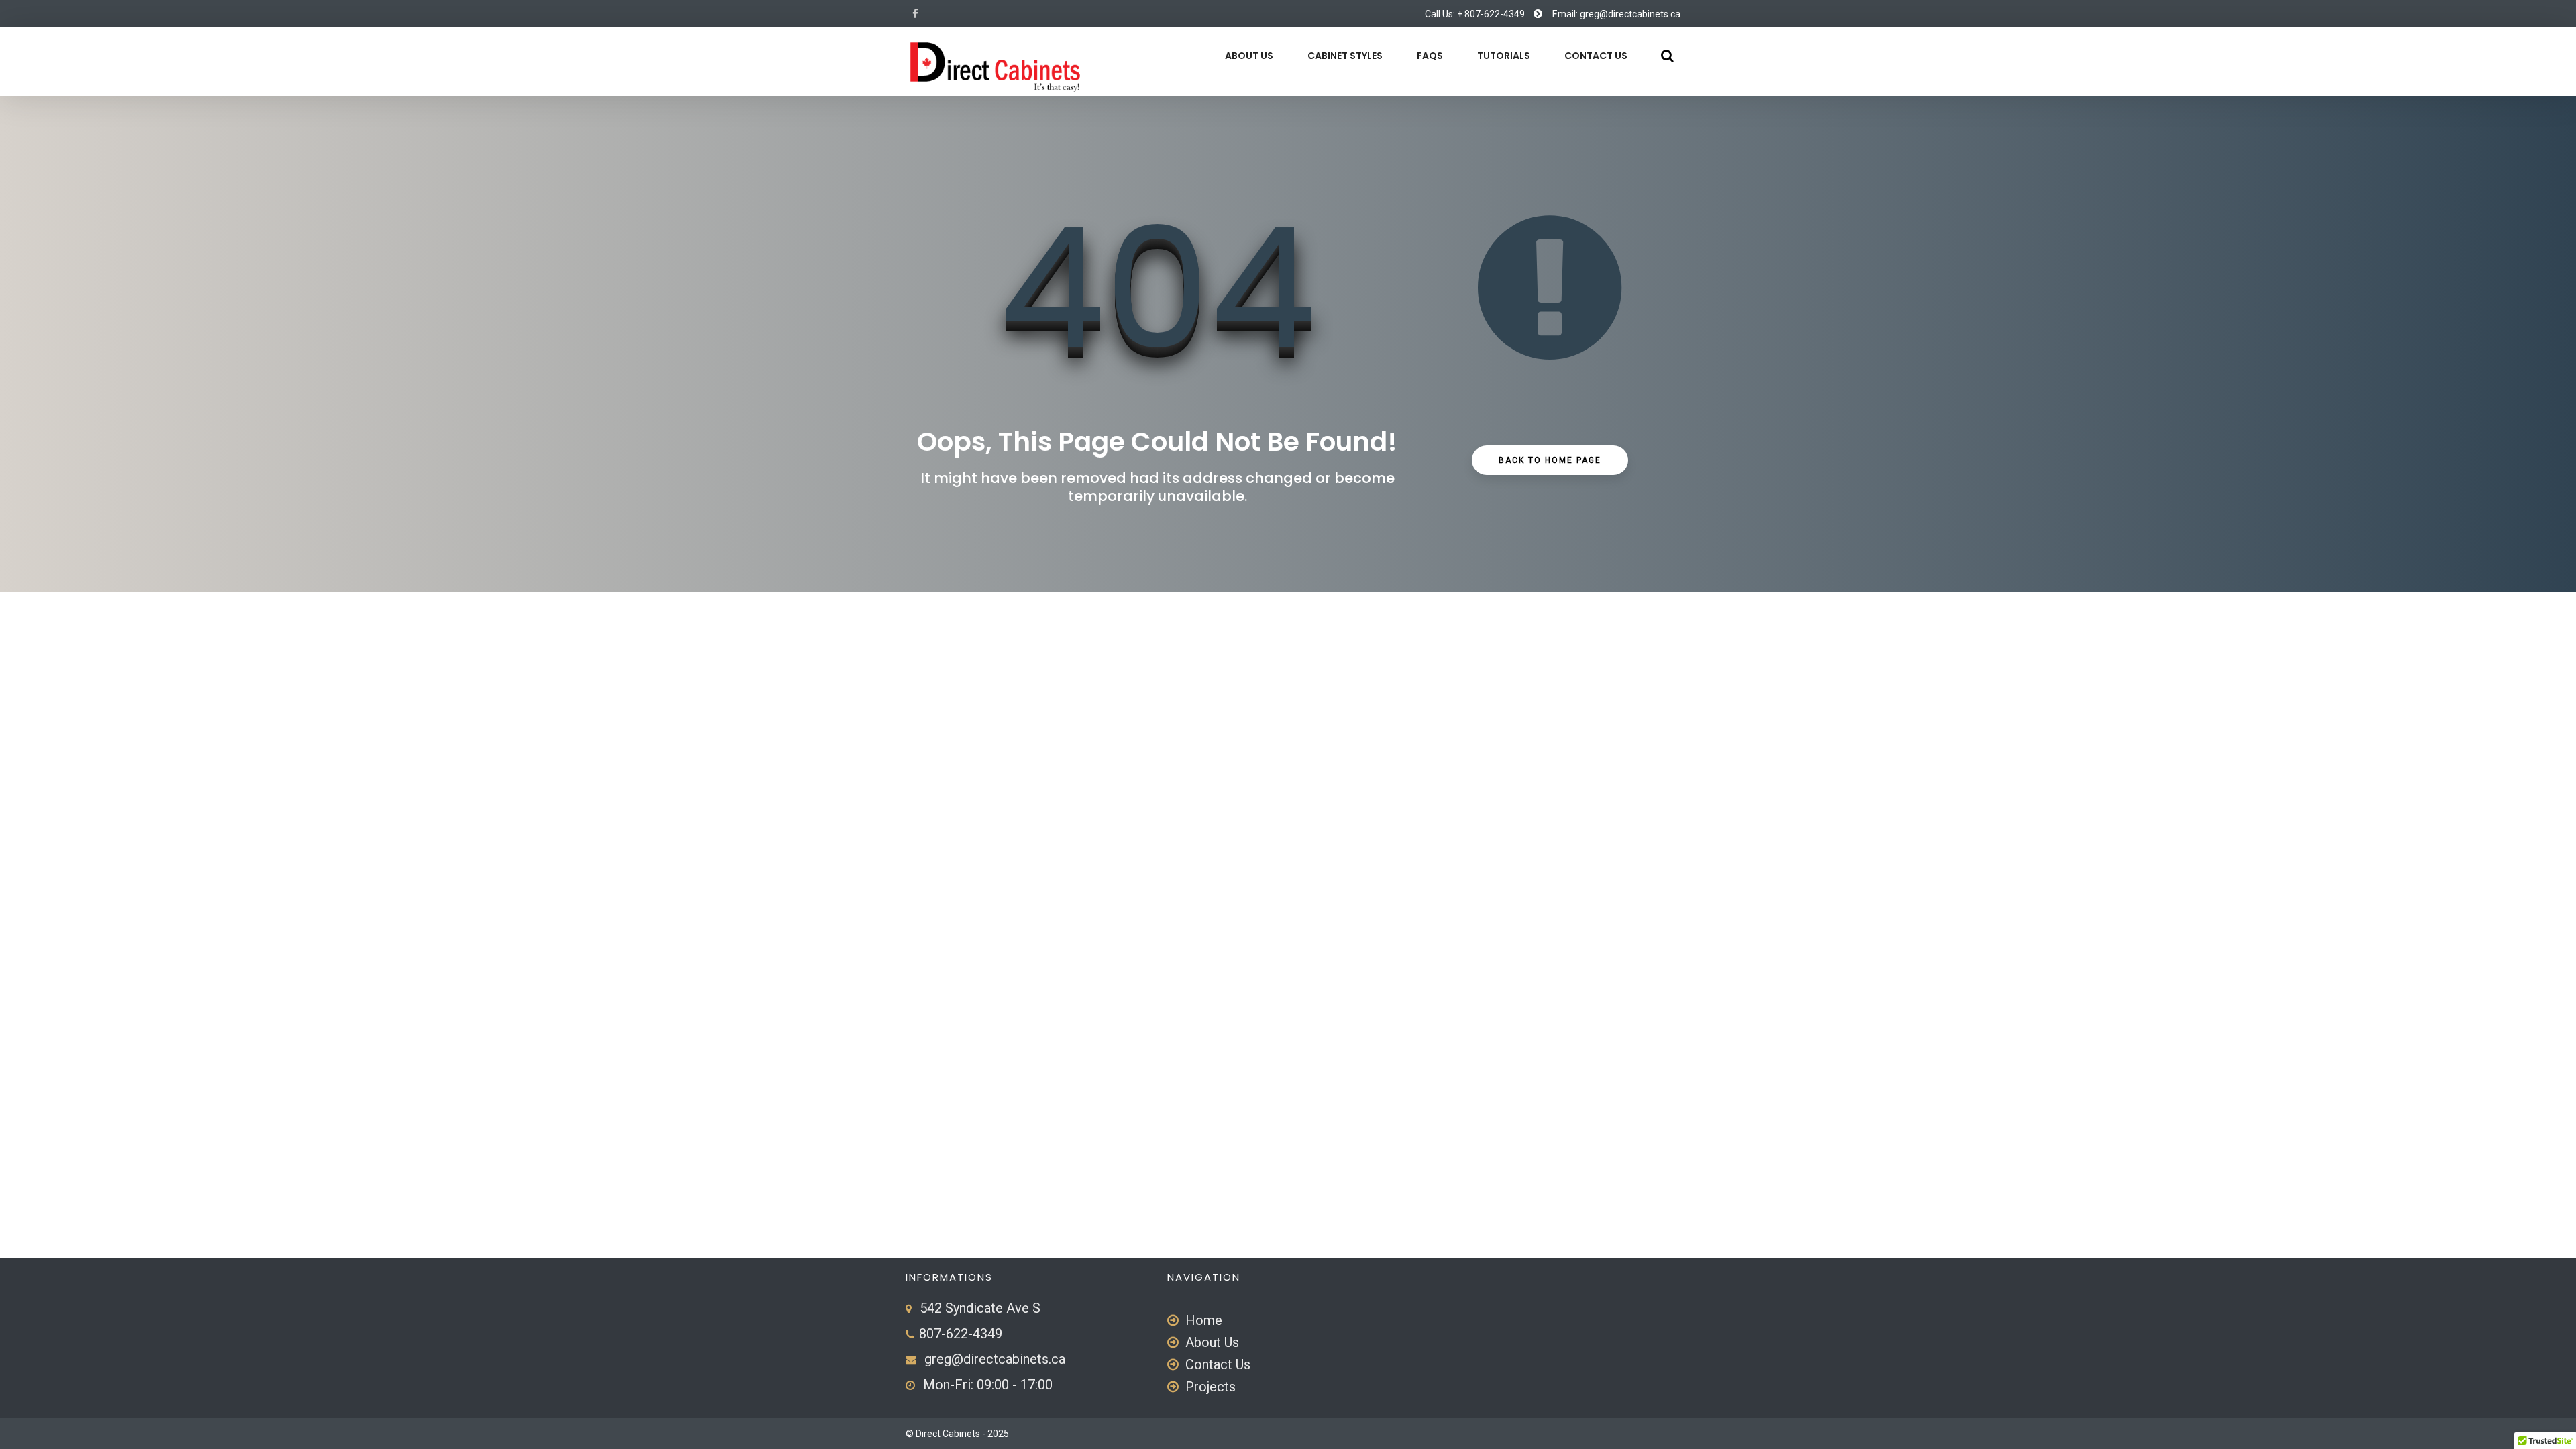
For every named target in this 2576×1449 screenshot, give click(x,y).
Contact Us (1596, 56)
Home (1204, 1320)
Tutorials (1504, 56)
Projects (1211, 1387)
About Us (1249, 56)
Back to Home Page (1550, 460)
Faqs (1430, 56)
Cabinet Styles (1345, 56)
